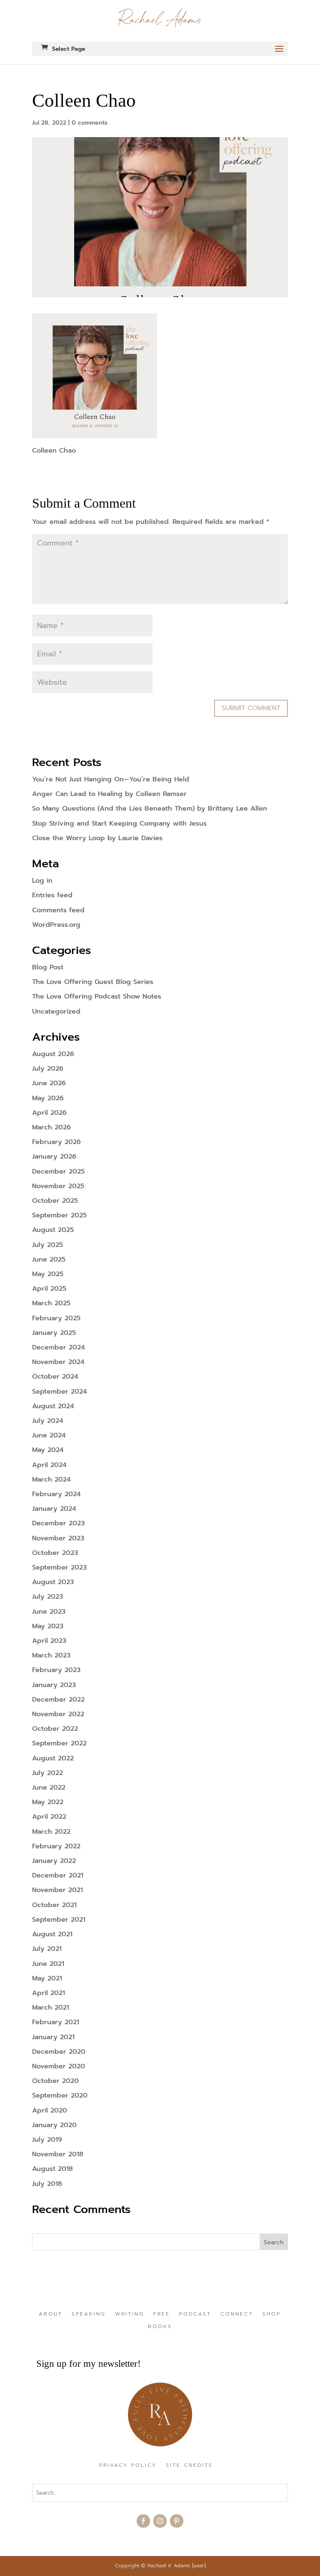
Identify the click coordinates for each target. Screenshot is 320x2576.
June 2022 (49, 1787)
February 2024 (56, 1494)
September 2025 (59, 1215)
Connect (237, 2314)
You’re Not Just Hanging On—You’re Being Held (111, 779)
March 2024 (51, 1480)
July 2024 (48, 1421)
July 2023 (47, 1597)
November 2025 (58, 1186)
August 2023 (53, 1582)
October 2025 (55, 1201)
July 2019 (47, 2140)
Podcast (195, 2314)
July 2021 (47, 1949)
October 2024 (55, 1377)
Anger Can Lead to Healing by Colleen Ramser (109, 794)
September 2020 (60, 2095)
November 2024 (58, 1362)
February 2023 (56, 1670)
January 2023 (54, 1685)
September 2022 (59, 1743)
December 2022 (58, 1700)
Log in (42, 881)
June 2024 (49, 1435)
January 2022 (54, 1861)
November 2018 (58, 2154)
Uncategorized (56, 1011)
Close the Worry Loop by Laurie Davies (97, 838)
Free (162, 2314)
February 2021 (56, 2022)
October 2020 (55, 2081)
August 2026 (53, 1054)
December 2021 (58, 1875)
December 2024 (59, 1347)
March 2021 (51, 2008)
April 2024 (49, 1465)
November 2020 (59, 2066)
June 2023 (49, 1612)
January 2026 (54, 1157)
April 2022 (49, 1817)
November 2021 (57, 1890)
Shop (272, 2314)
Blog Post (48, 967)
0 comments (90, 123)
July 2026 (48, 1069)
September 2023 (59, 1567)
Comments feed (58, 910)
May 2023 (48, 1626)
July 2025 (47, 1245)
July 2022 (47, 1773)
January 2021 (53, 2037)
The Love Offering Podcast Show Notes (97, 996)
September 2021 (59, 1920)
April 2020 (50, 2110)
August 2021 (52, 1934)
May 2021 (47, 1978)
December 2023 (58, 1523)
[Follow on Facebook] (143, 2521)
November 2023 (58, 1538)
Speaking (89, 2314)
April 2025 (49, 1289)
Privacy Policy (128, 2466)
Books (160, 2327)
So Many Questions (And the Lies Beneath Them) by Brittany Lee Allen (150, 809)
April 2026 (49, 1113)
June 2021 (48, 1964)
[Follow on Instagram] (160, 2521)
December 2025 (58, 1172)
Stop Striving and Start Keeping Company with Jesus (119, 824)
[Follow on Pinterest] (177, 2521)
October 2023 (55, 1553)
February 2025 (56, 1318)
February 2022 (56, 1846)
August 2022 (53, 1758)
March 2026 (51, 1127)
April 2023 (49, 1641)
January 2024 (54, 1509)
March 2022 (51, 1832)
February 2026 (56, 1142)
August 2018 (52, 2169)
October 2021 (54, 1905)
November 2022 (58, 1714)
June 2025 (49, 1259)
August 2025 (53, 1230)
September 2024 (60, 1392)
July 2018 (47, 2184)
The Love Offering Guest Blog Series (93, 982)
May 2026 (48, 1098)
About (51, 2314)
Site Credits (189, 2466)
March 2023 (51, 1655)
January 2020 (54, 2125)
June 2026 (49, 1083)
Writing (130, 2314)
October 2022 (55, 1729)
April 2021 (49, 1993)
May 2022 (48, 1802)
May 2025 (48, 1274)
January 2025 (54, 1333)
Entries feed (52, 895)
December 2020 (59, 2052)
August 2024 (53, 1406)
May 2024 (48, 1450)
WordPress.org (56, 925)
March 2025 (51, 1303)
